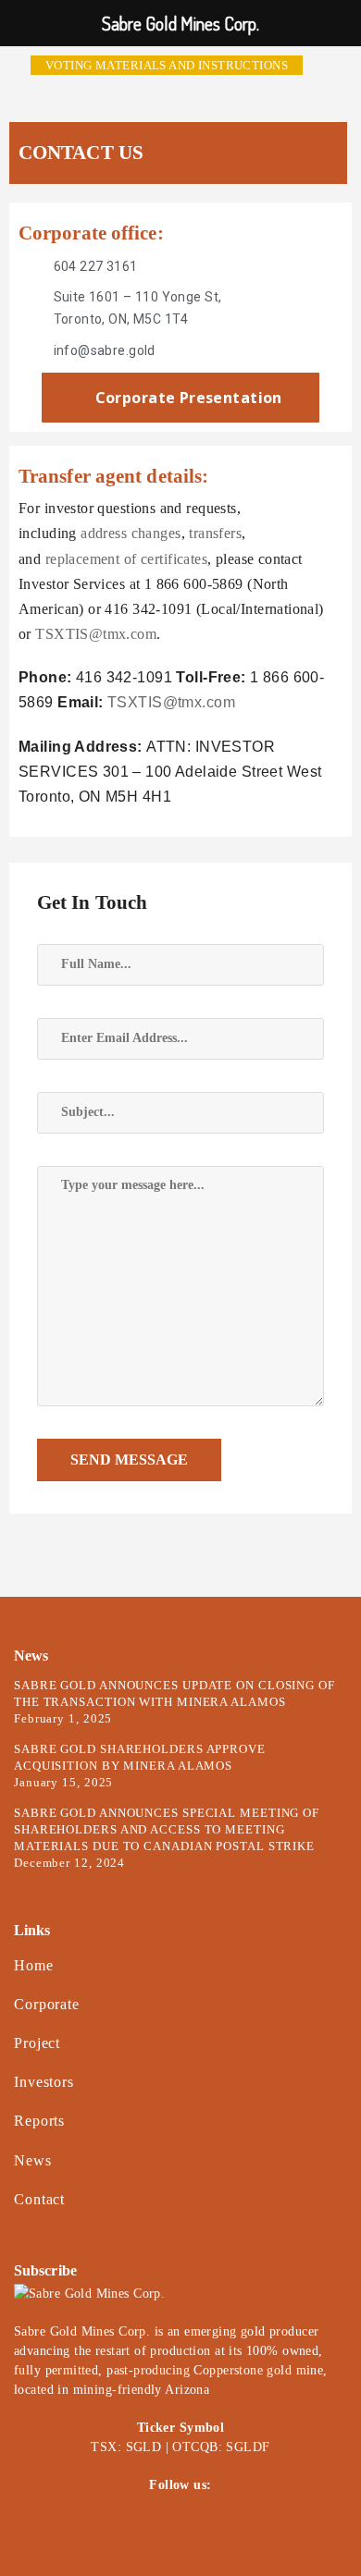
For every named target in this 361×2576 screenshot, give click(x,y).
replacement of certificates (126, 559)
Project (37, 2043)
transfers (215, 533)
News (33, 2160)
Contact (39, 2199)
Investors (44, 2082)
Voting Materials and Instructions (167, 65)
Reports (39, 2121)
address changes (131, 533)
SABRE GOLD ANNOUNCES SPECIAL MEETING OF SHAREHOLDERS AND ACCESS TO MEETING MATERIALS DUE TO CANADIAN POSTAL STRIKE (167, 1829)
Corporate (47, 2004)
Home (34, 1965)
